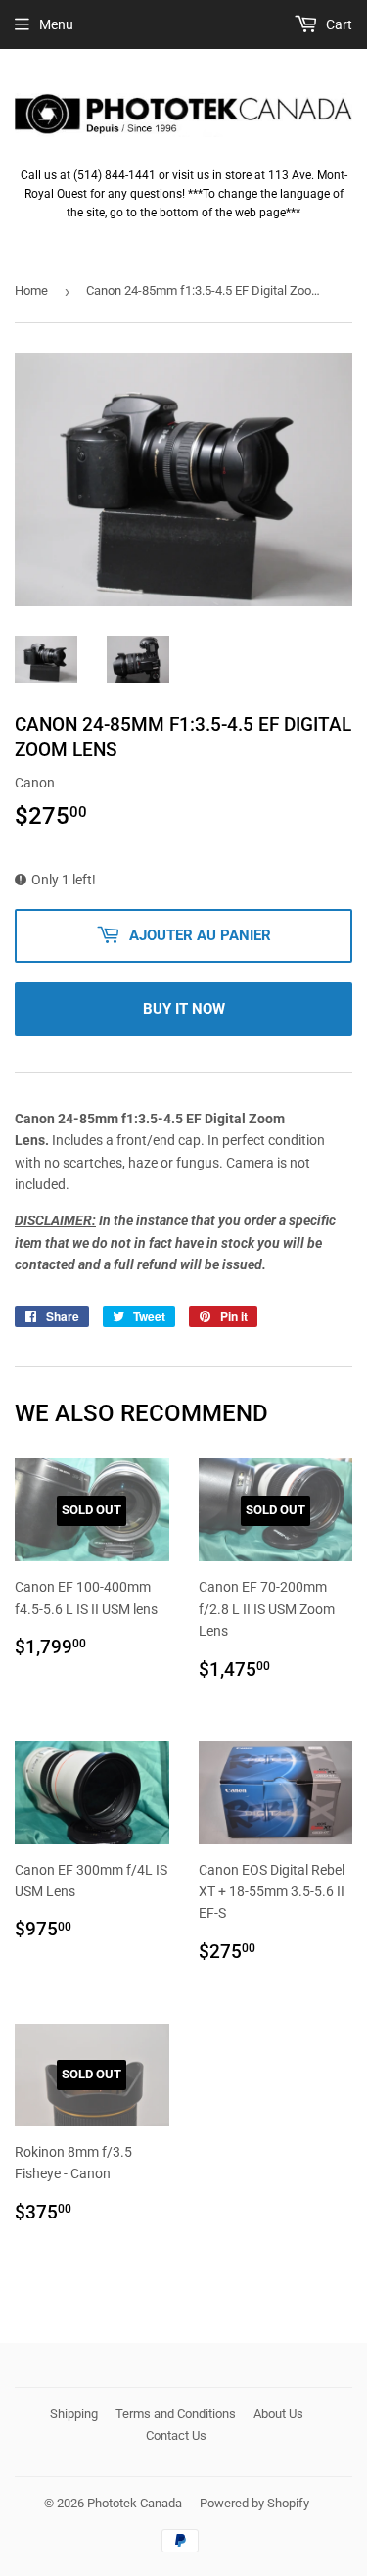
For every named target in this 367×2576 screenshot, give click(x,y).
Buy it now (184, 1009)
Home (31, 290)
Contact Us (176, 2435)
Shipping (74, 2414)
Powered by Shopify (254, 2503)
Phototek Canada (135, 2503)
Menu (56, 24)
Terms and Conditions (176, 2414)
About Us (278, 2414)
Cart (338, 24)
